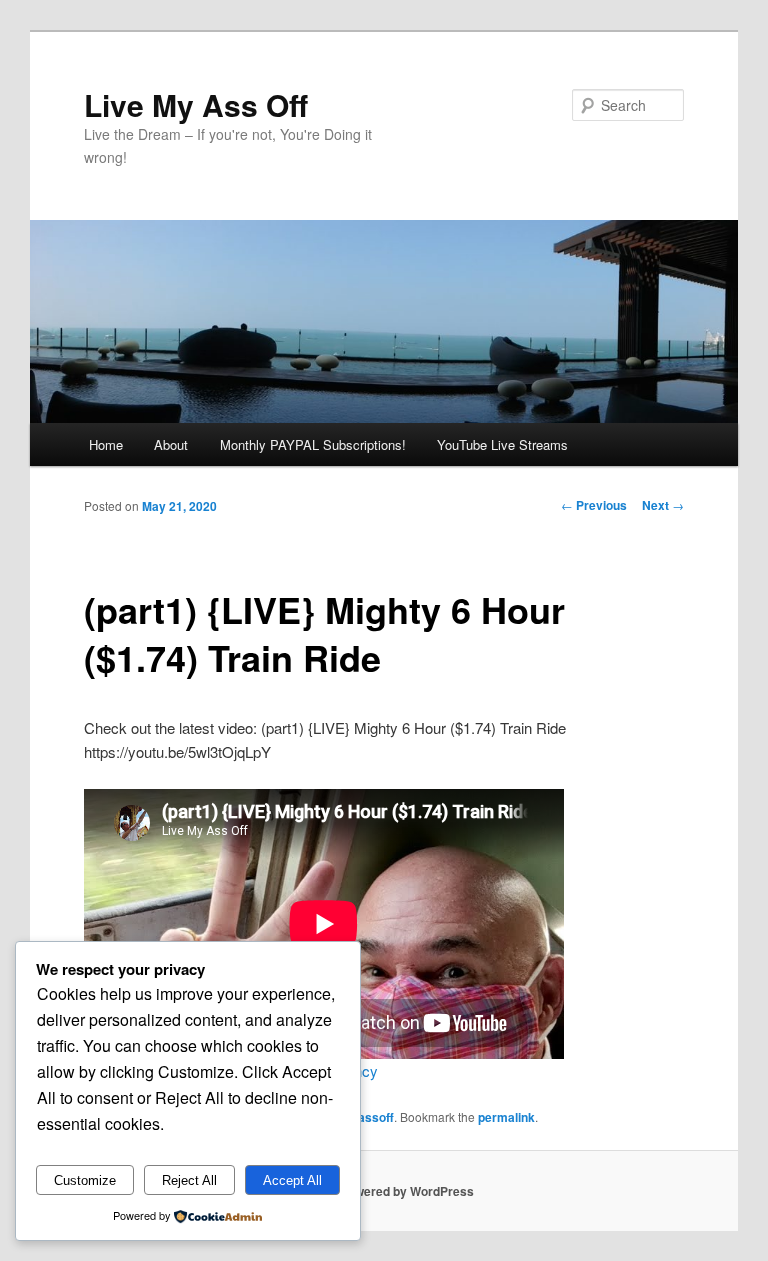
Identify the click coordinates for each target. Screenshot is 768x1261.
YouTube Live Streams (502, 444)
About (171, 444)
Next (663, 505)
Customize (85, 1180)
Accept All (292, 1180)
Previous (594, 505)
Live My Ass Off (196, 104)
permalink (506, 1117)
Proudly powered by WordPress (384, 1191)
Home (106, 444)
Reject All (189, 1180)
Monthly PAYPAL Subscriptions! (313, 444)
